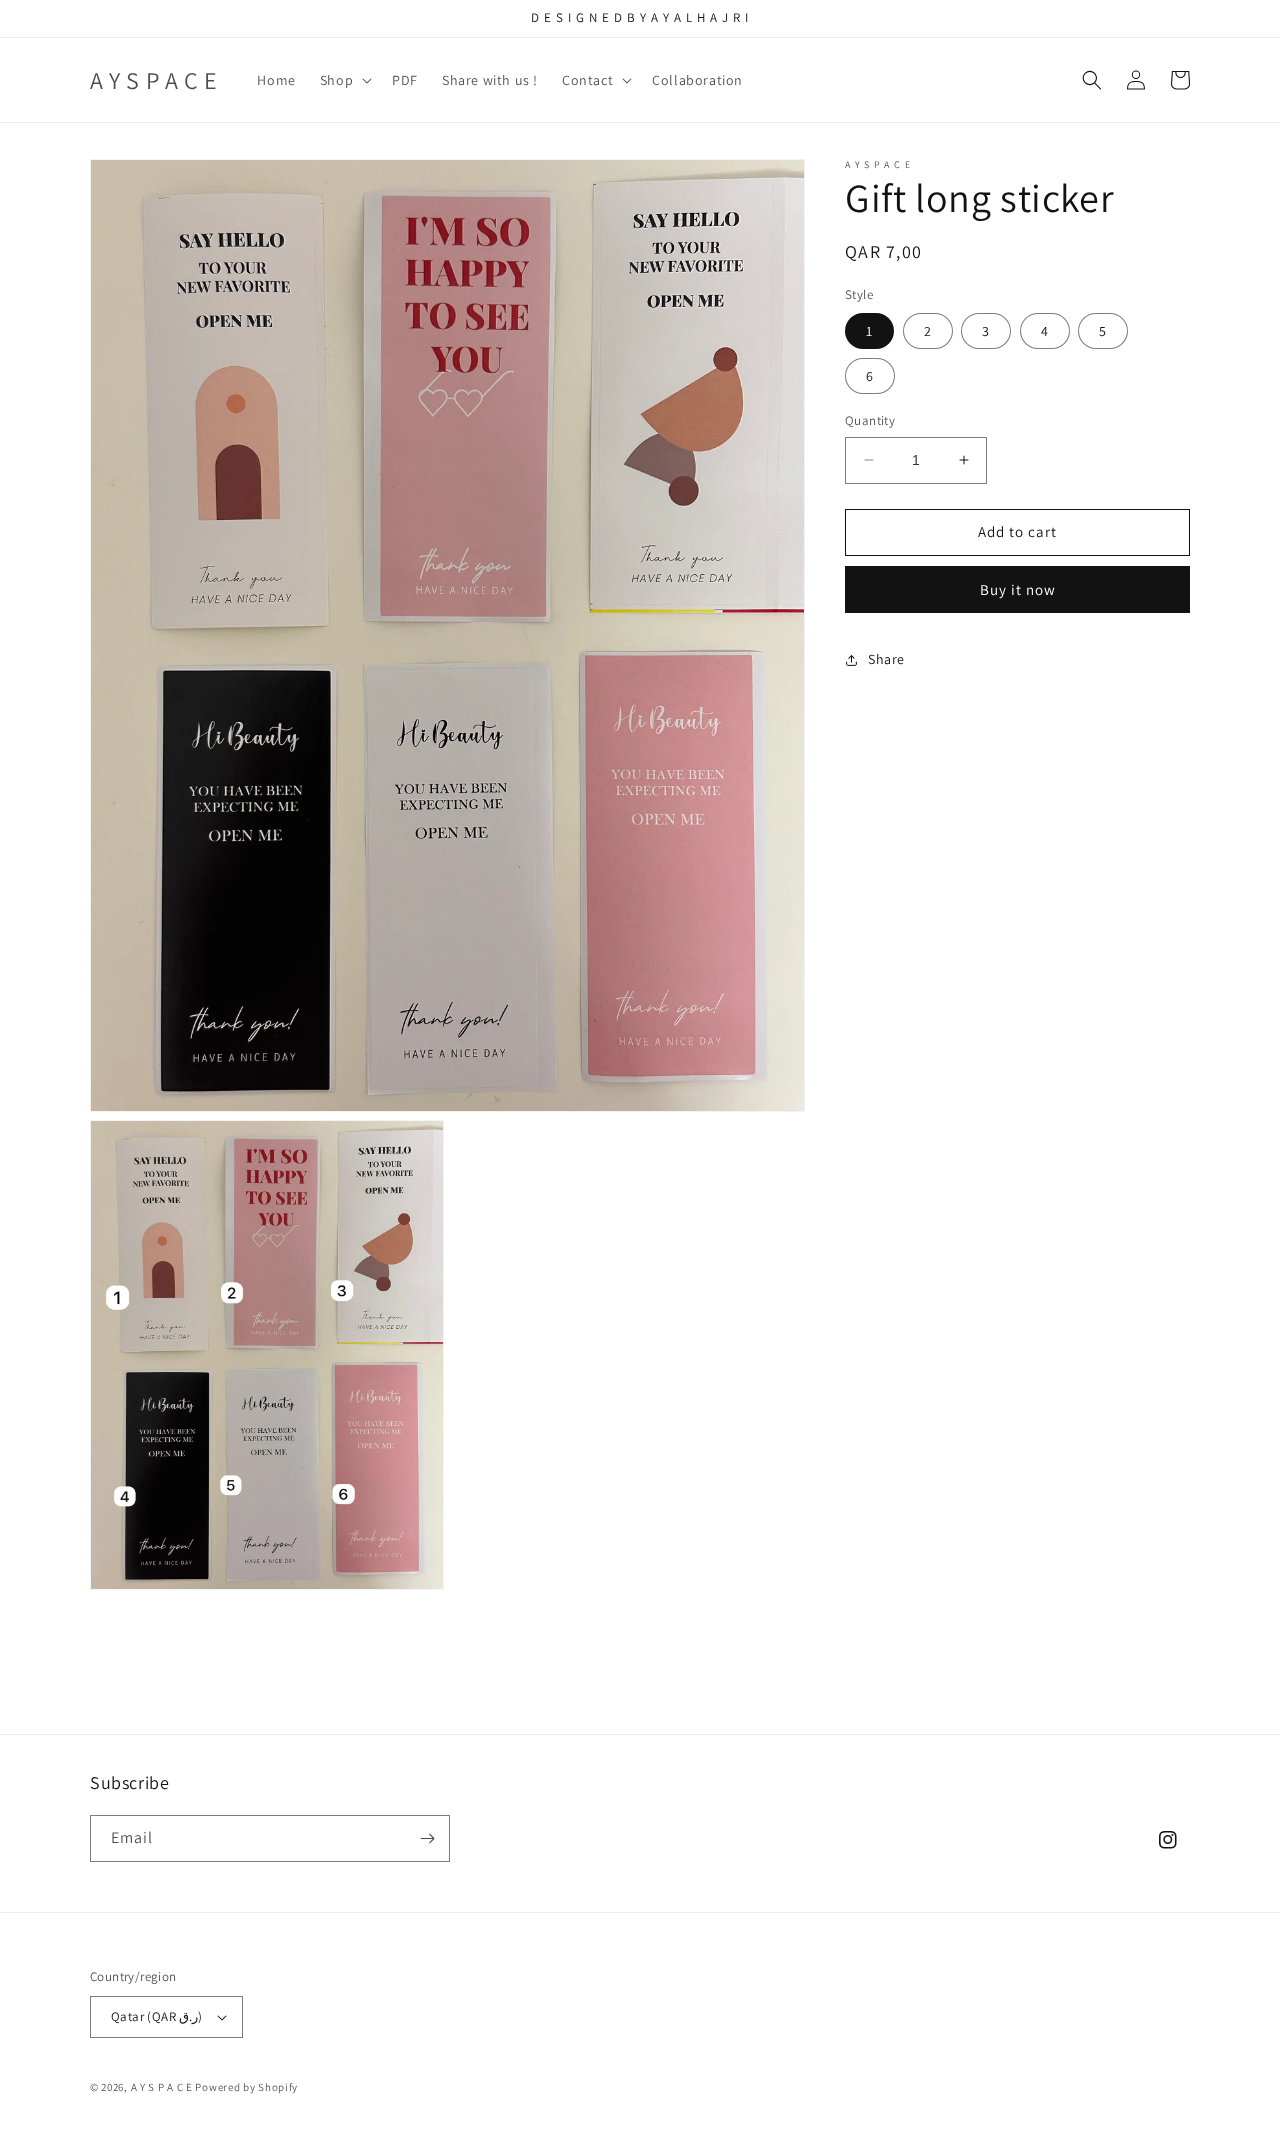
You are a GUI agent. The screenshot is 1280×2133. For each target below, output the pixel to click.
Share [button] (886, 659)
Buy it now (1018, 589)
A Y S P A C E (163, 2087)
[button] (344, 80)
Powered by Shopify (246, 2087)
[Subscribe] (427, 1838)
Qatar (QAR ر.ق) (157, 2016)
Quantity (870, 420)
